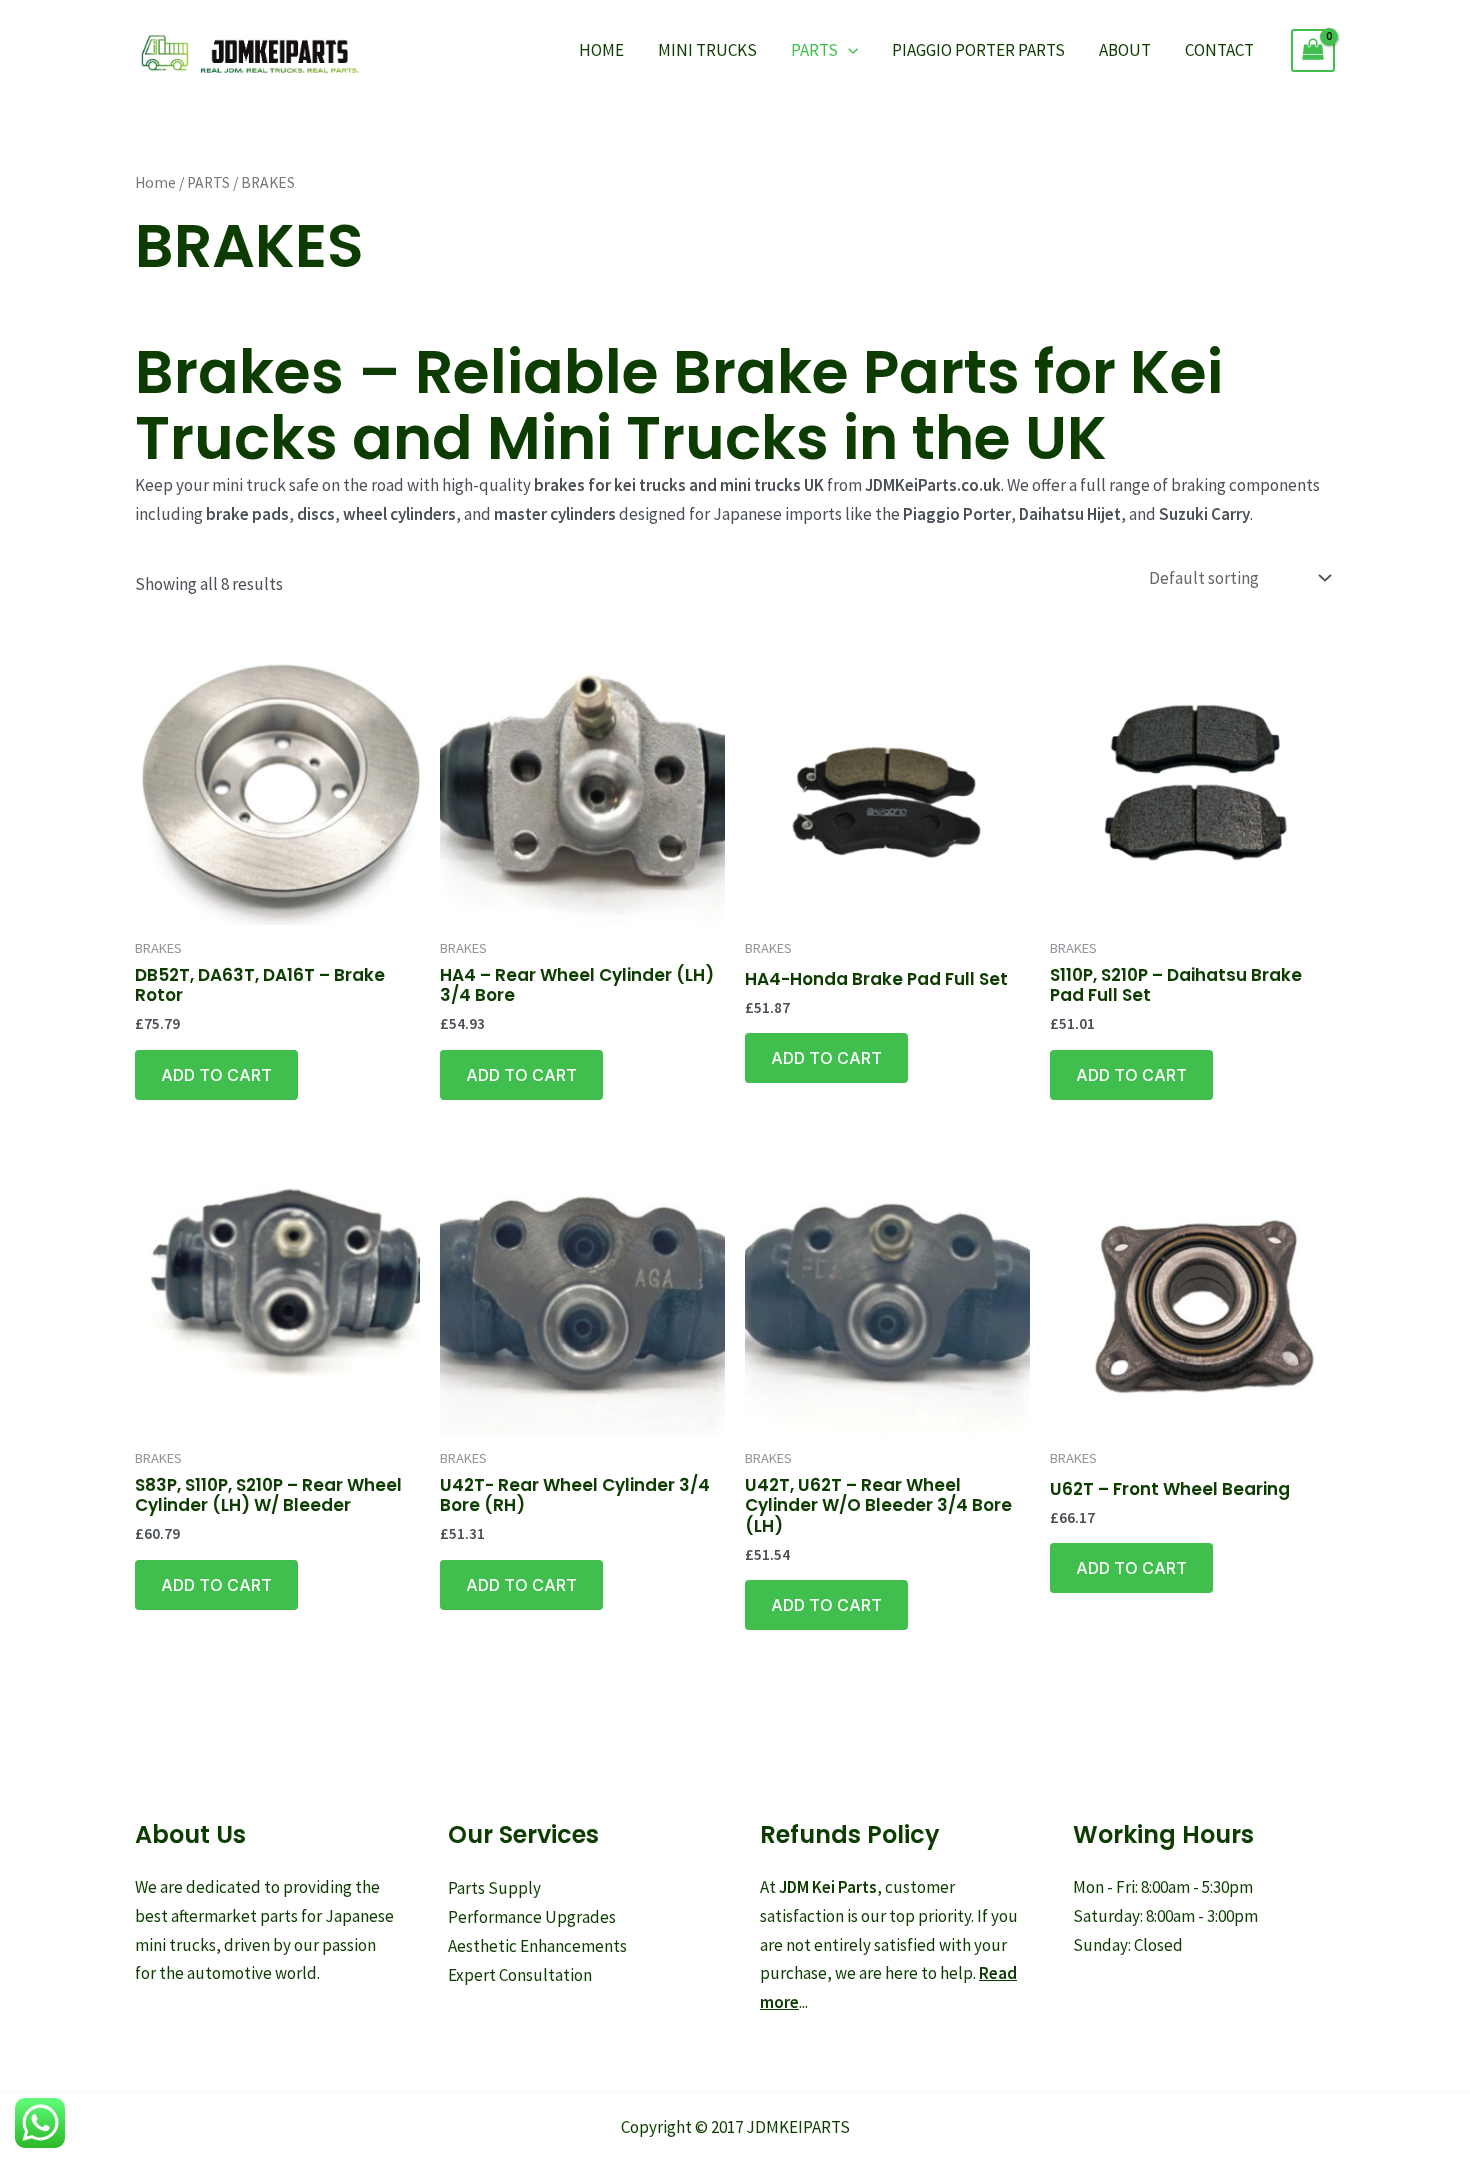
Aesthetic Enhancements (537, 1946)
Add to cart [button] (216, 1075)
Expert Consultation (520, 1975)
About (1125, 50)
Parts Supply (494, 1888)
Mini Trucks (707, 50)
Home (601, 50)
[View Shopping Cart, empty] (1313, 50)
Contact (1219, 50)
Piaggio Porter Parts (978, 50)
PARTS (814, 50)
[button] (848, 50)
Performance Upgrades (532, 1917)
